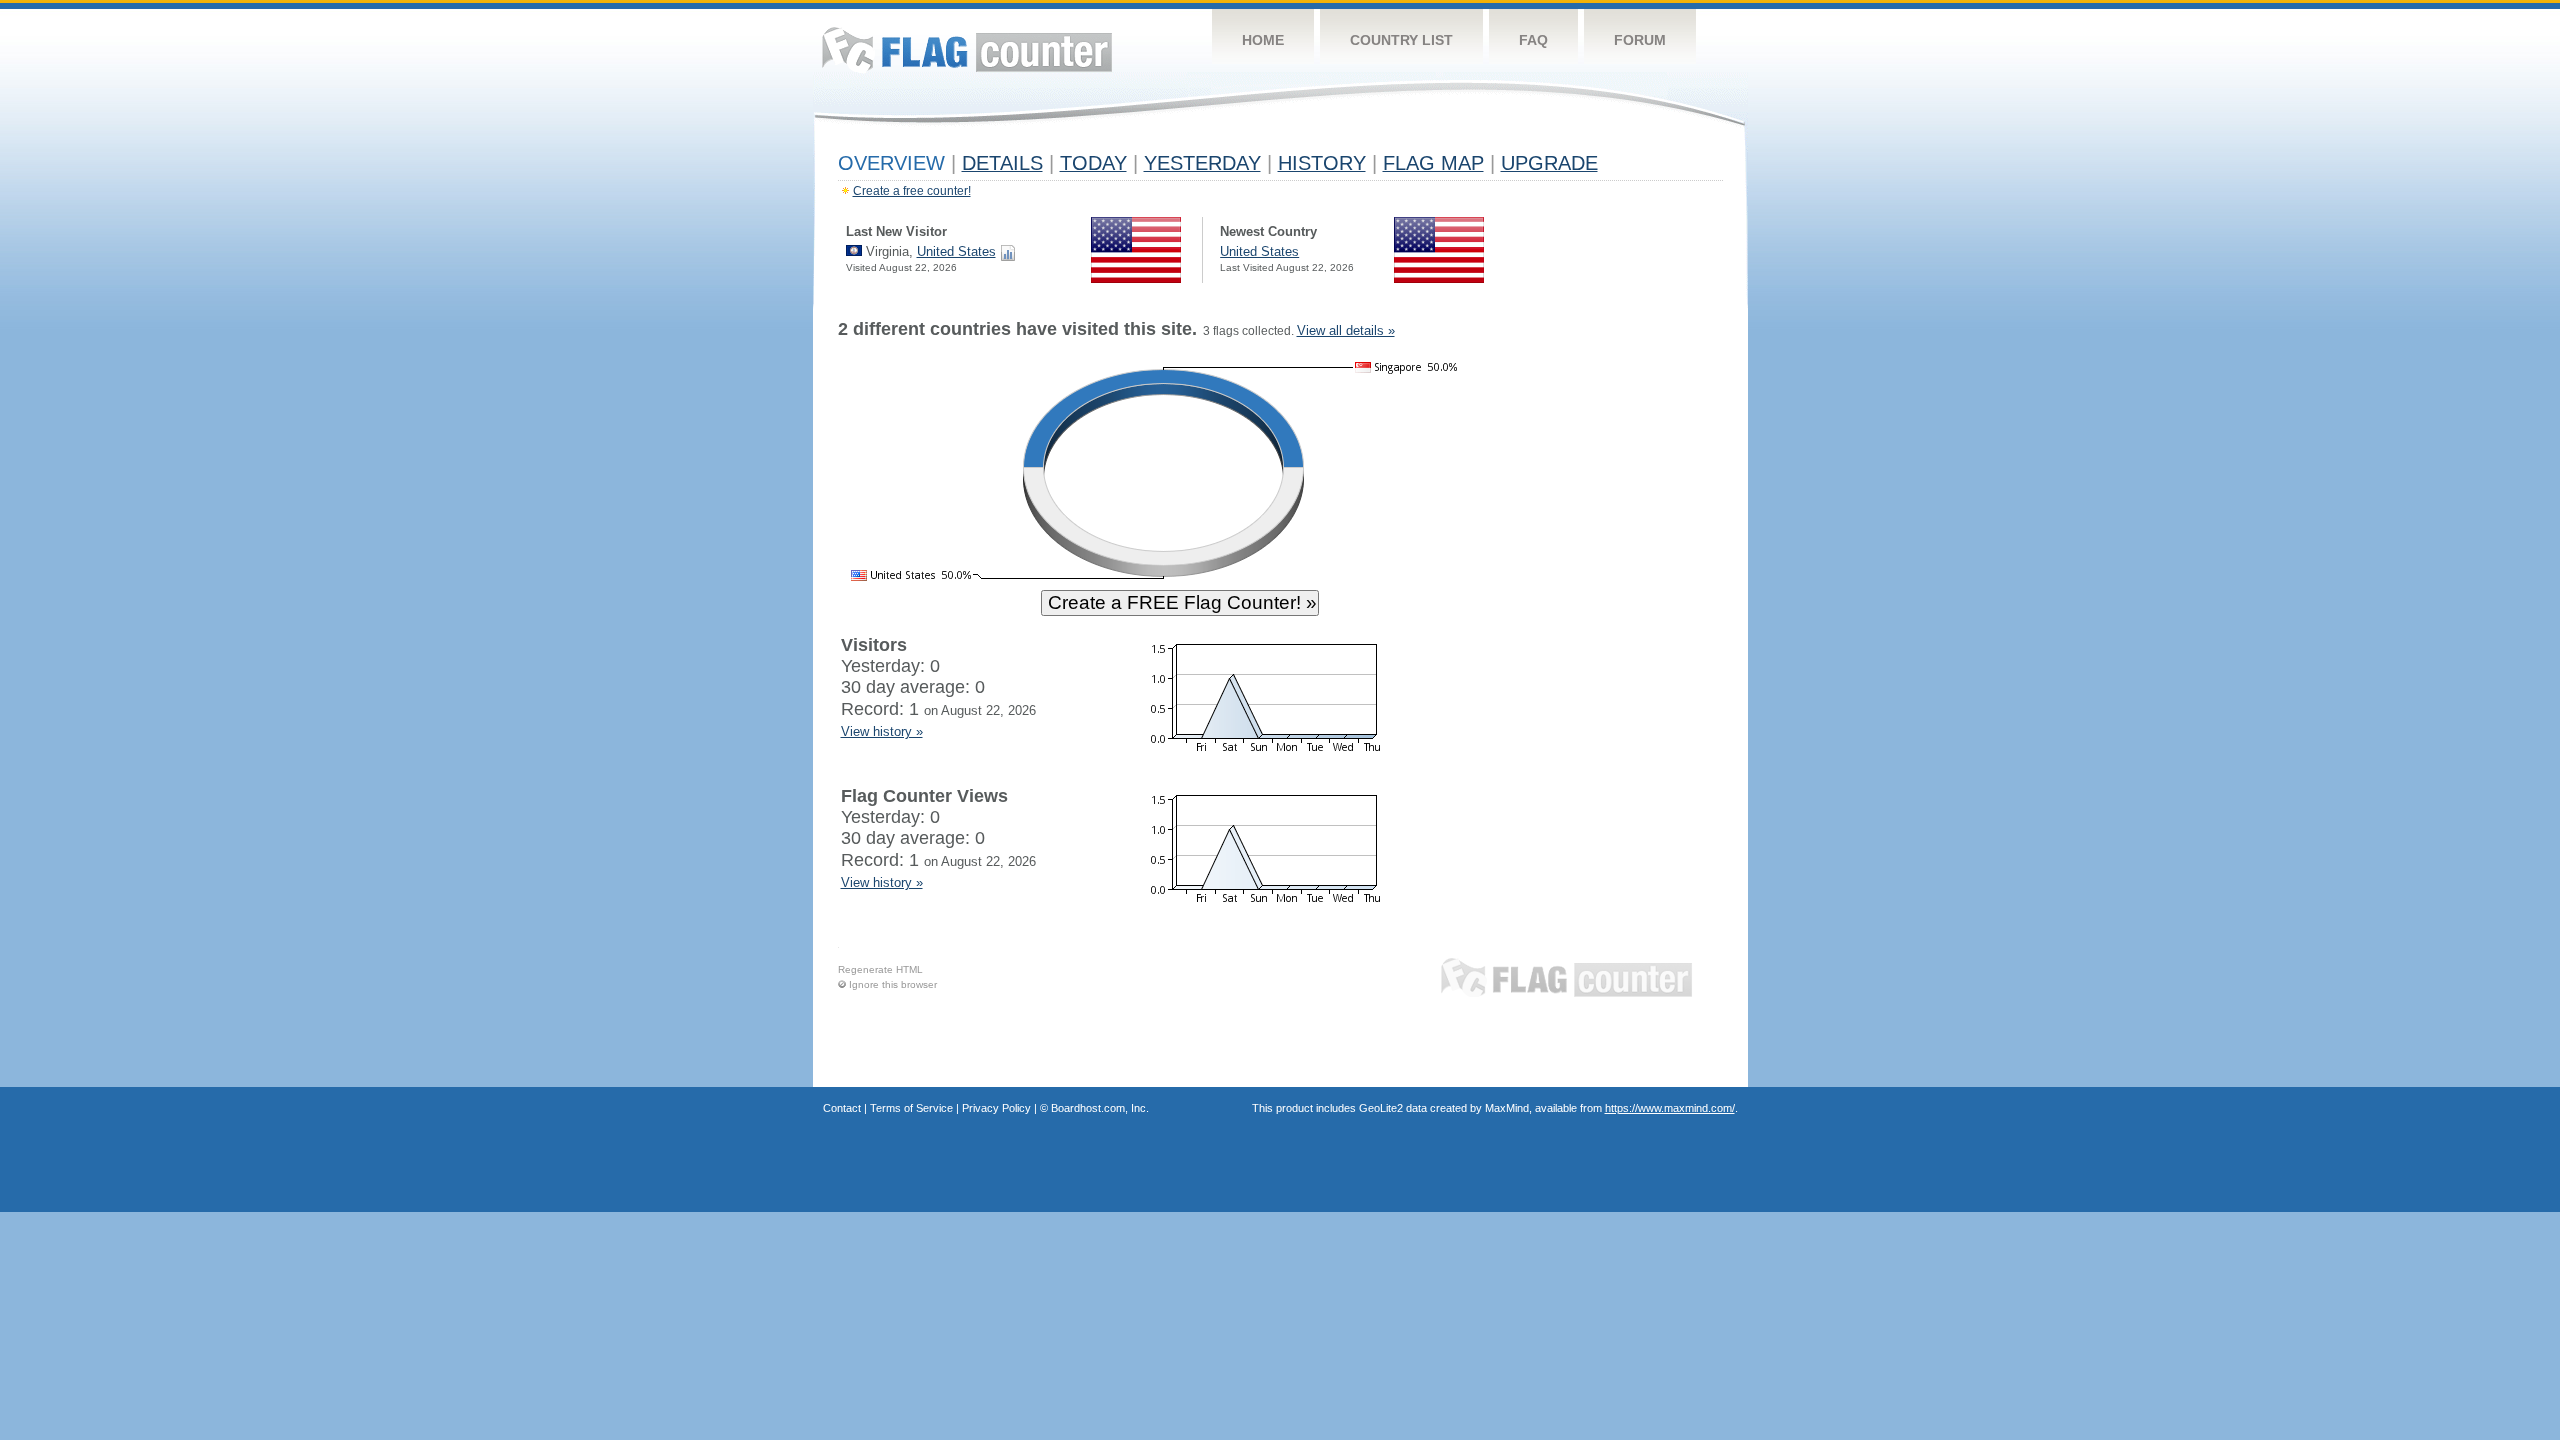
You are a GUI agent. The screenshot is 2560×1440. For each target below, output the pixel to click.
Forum (1640, 40)
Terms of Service (911, 1108)
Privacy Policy (996, 1108)
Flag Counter (967, 49)
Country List (1401, 40)
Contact (842, 1108)
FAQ (1533, 40)
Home (1263, 40)
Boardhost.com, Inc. (1100, 1108)
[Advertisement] (1631, 622)
